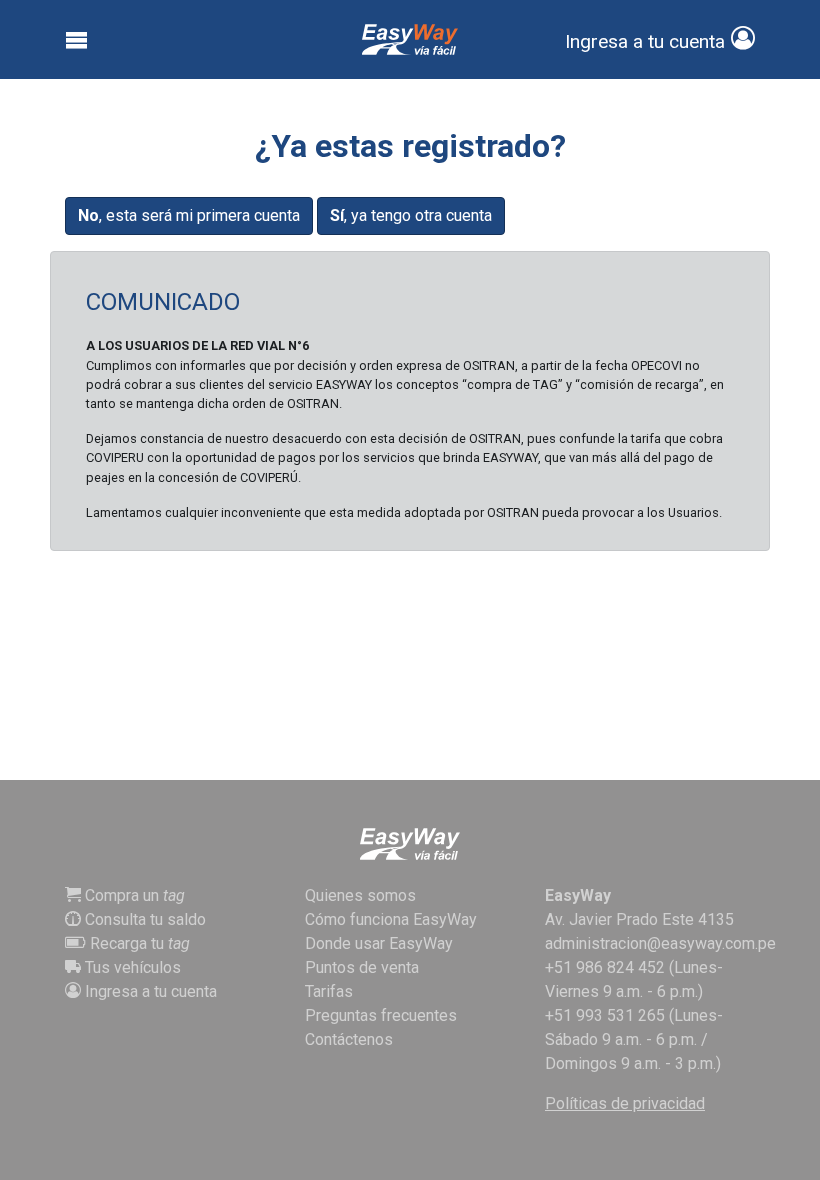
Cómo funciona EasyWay (391, 919)
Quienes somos (360, 895)
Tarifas (329, 991)
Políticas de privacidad (625, 1103)
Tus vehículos (131, 967)
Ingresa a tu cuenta (149, 991)
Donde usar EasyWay (379, 943)
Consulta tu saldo (143, 919)
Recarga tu (138, 943)
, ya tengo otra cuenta (411, 215)
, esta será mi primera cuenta (189, 215)
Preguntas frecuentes (381, 1015)
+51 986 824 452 (605, 967)
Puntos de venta (362, 967)
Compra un (133, 895)
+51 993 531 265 (605, 1015)
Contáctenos (349, 1039)
